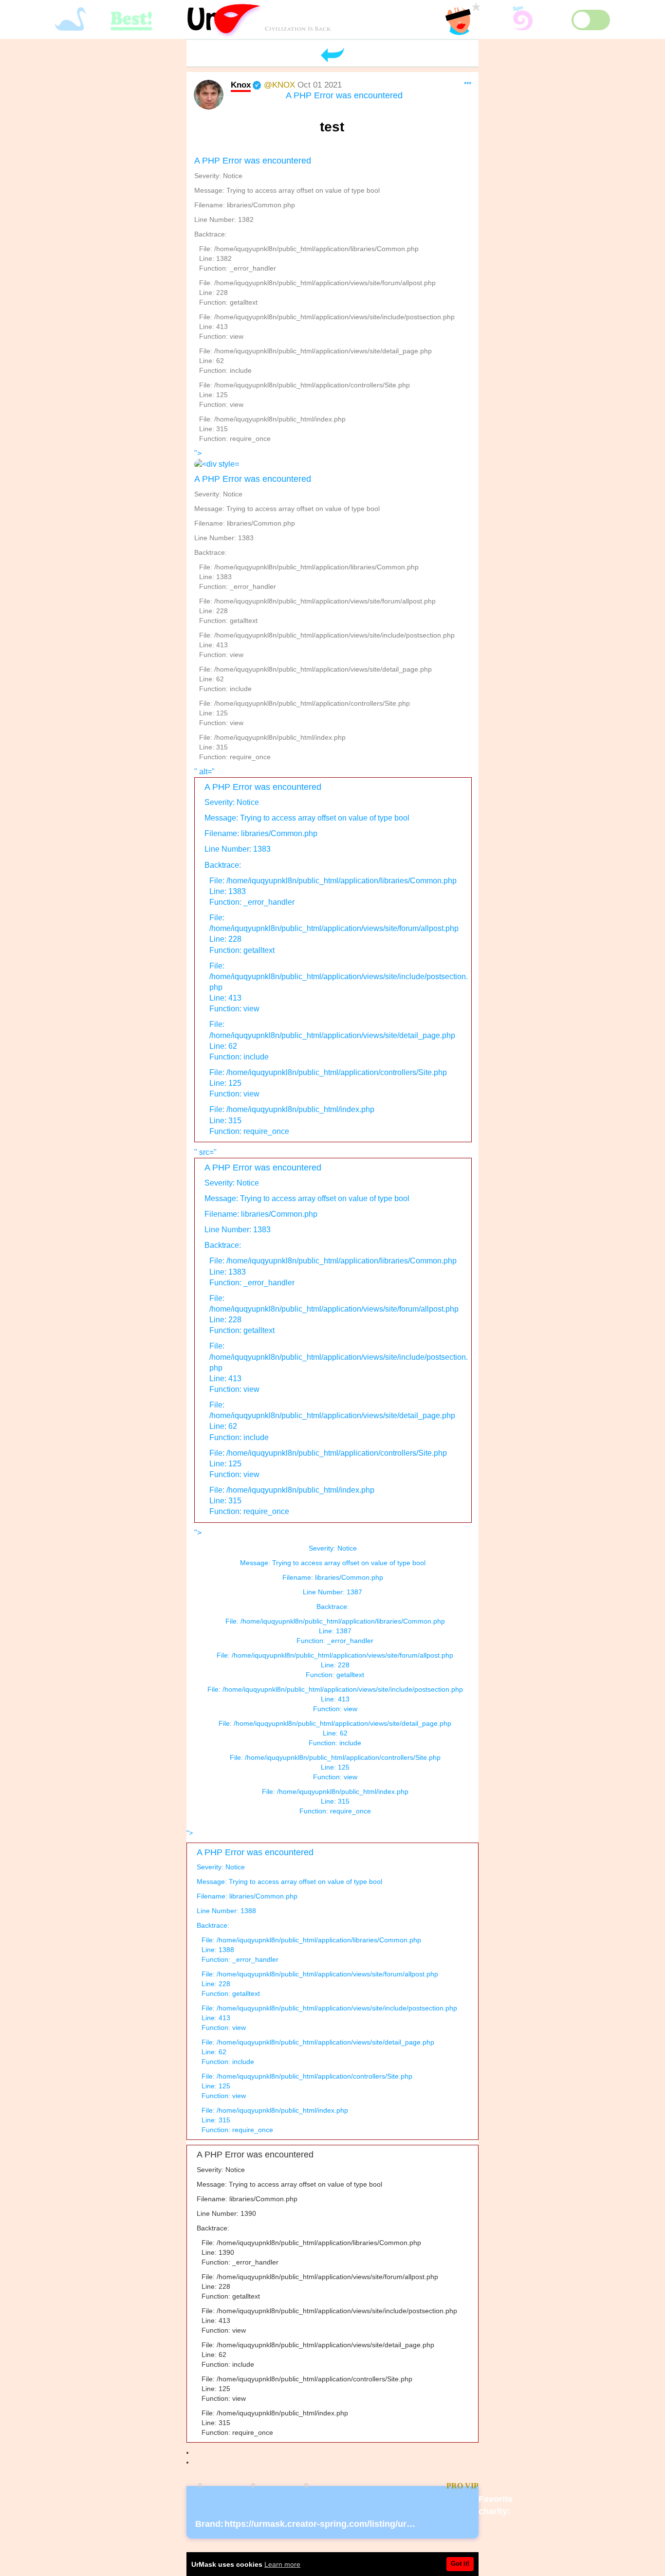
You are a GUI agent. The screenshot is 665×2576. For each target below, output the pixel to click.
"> (324, 605)
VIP (472, 2486)
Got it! (460, 2564)
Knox (241, 85)
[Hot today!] (402, 2486)
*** (468, 84)
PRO (455, 2486)
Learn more (282, 2564)
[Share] (352, 2486)
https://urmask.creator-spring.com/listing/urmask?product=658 (356, 2524)
